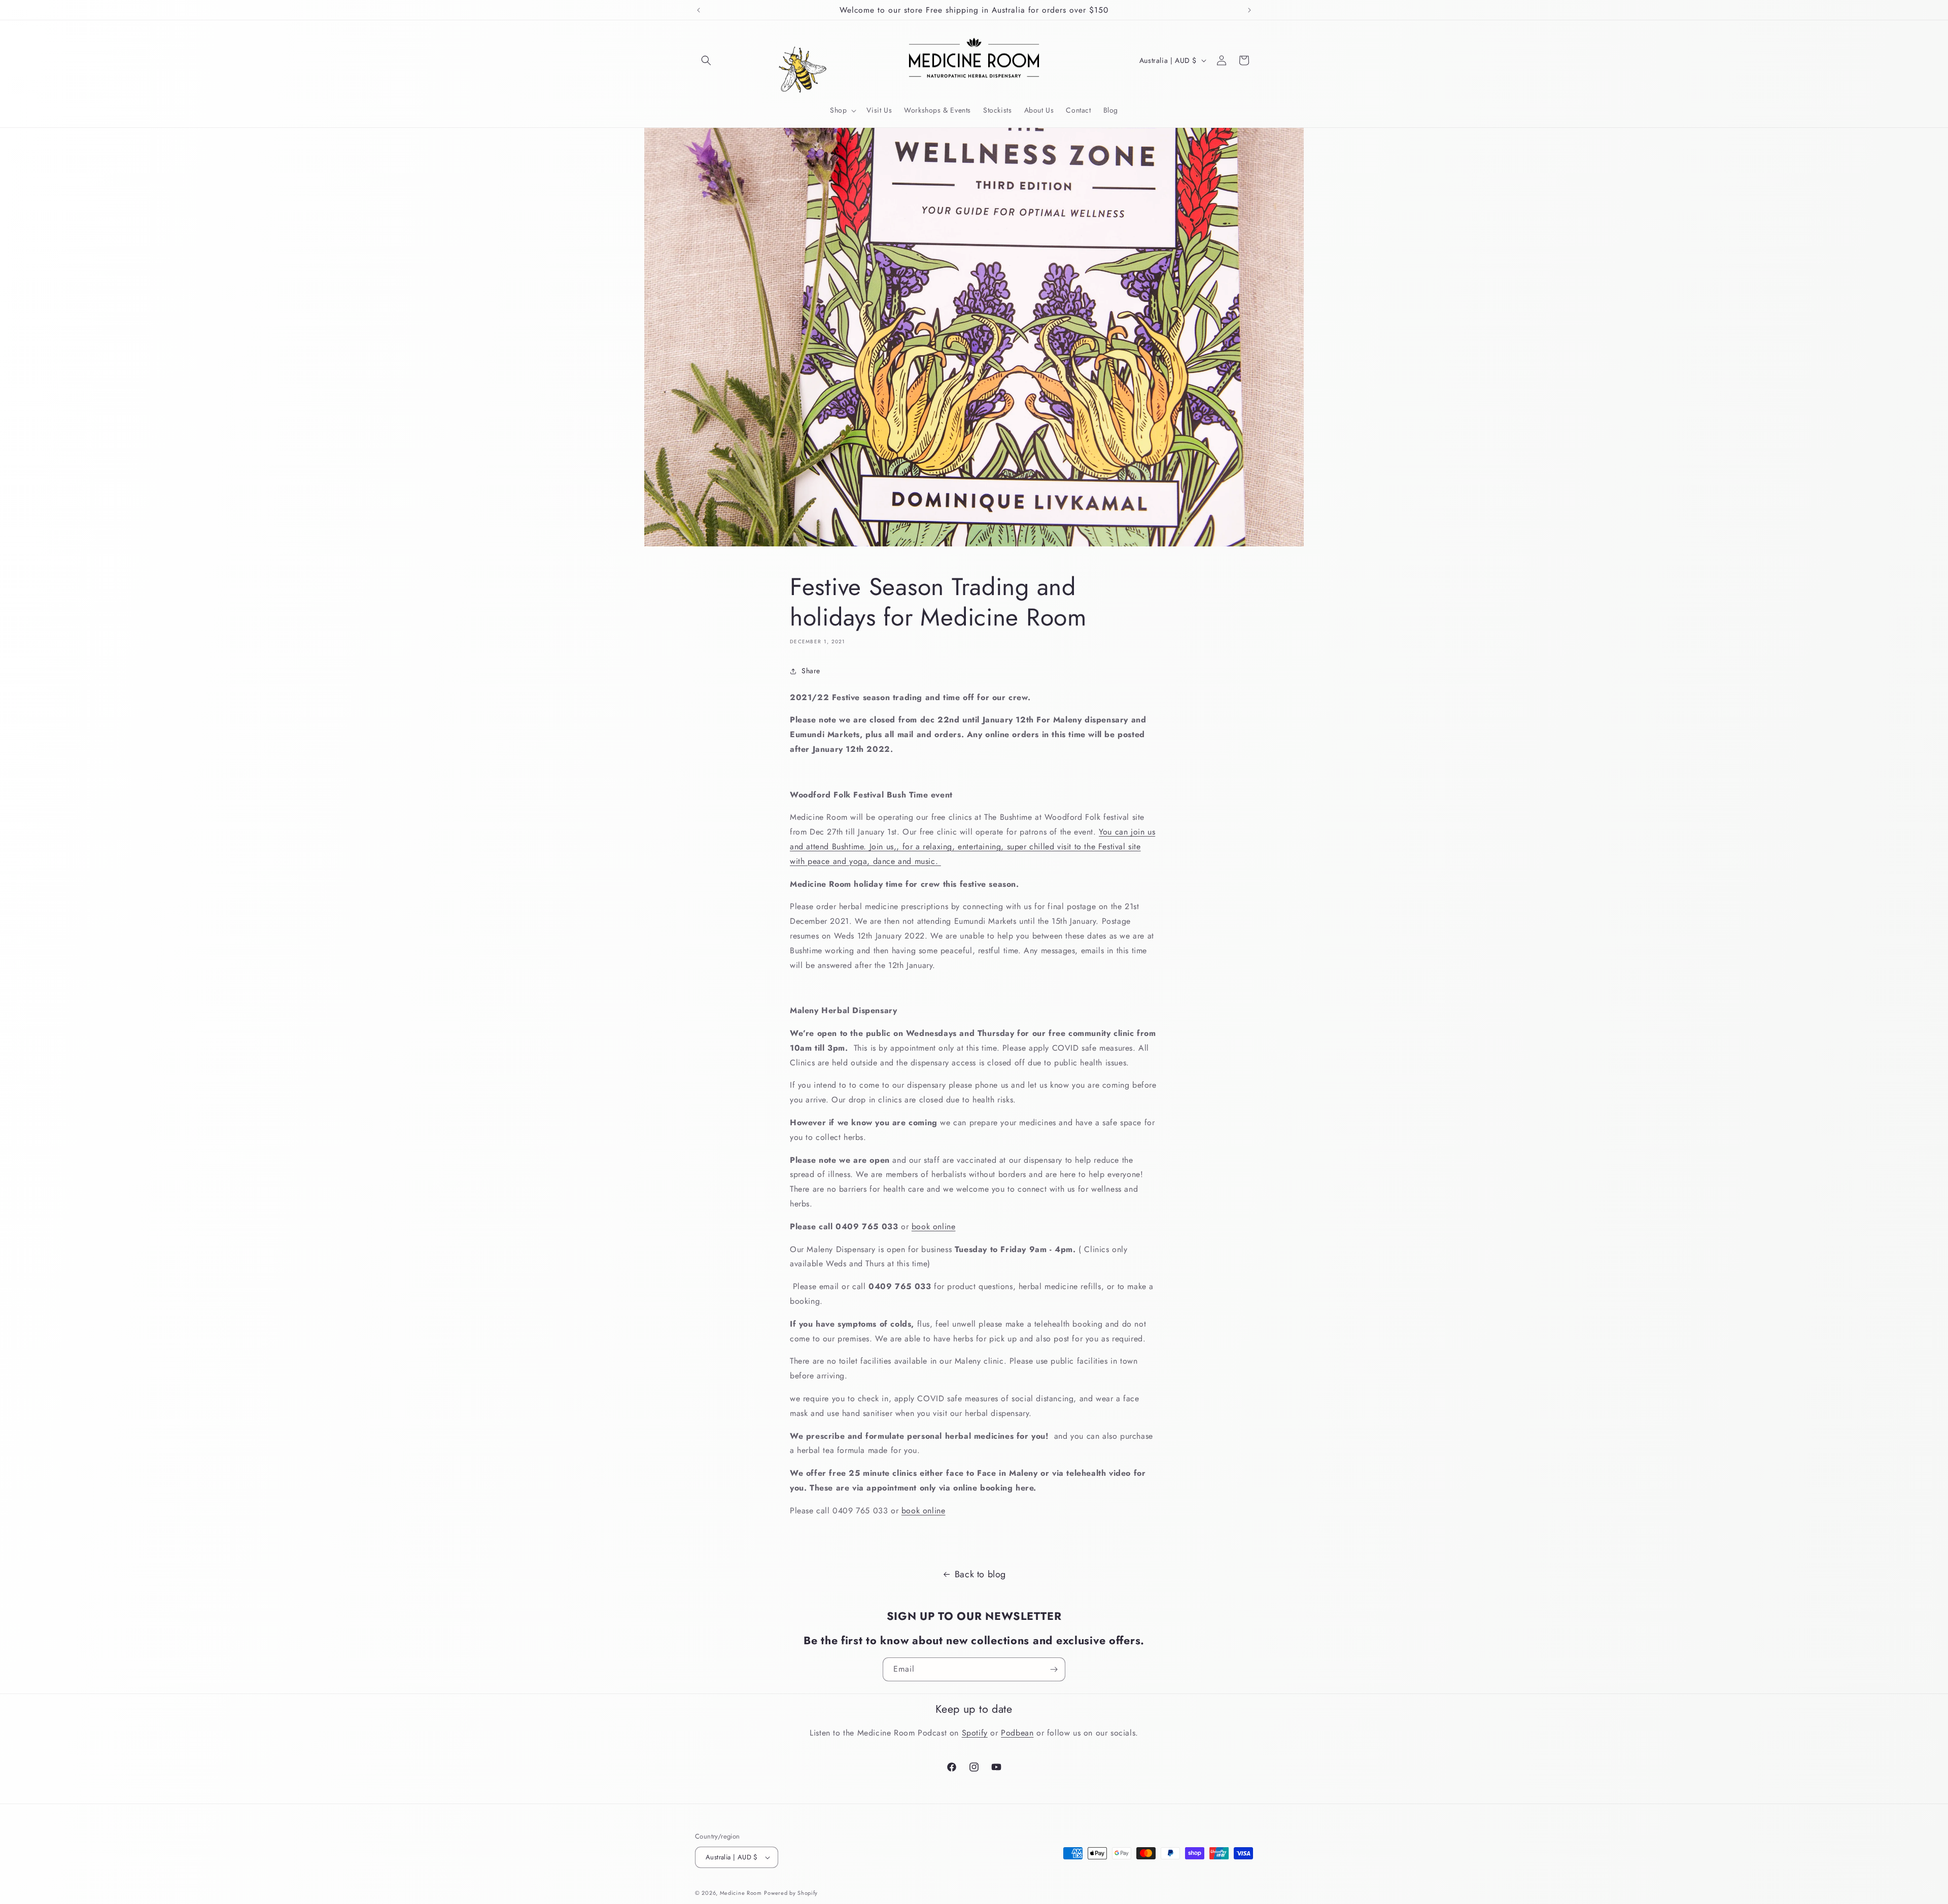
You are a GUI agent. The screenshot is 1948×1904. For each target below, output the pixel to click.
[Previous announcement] (699, 10)
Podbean (1017, 1733)
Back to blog (980, 1574)
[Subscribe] (1054, 1669)
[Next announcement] (1249, 10)
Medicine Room (741, 1893)
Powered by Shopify (791, 1893)
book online (934, 1226)
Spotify (975, 1733)
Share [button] (811, 671)
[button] (706, 60)
